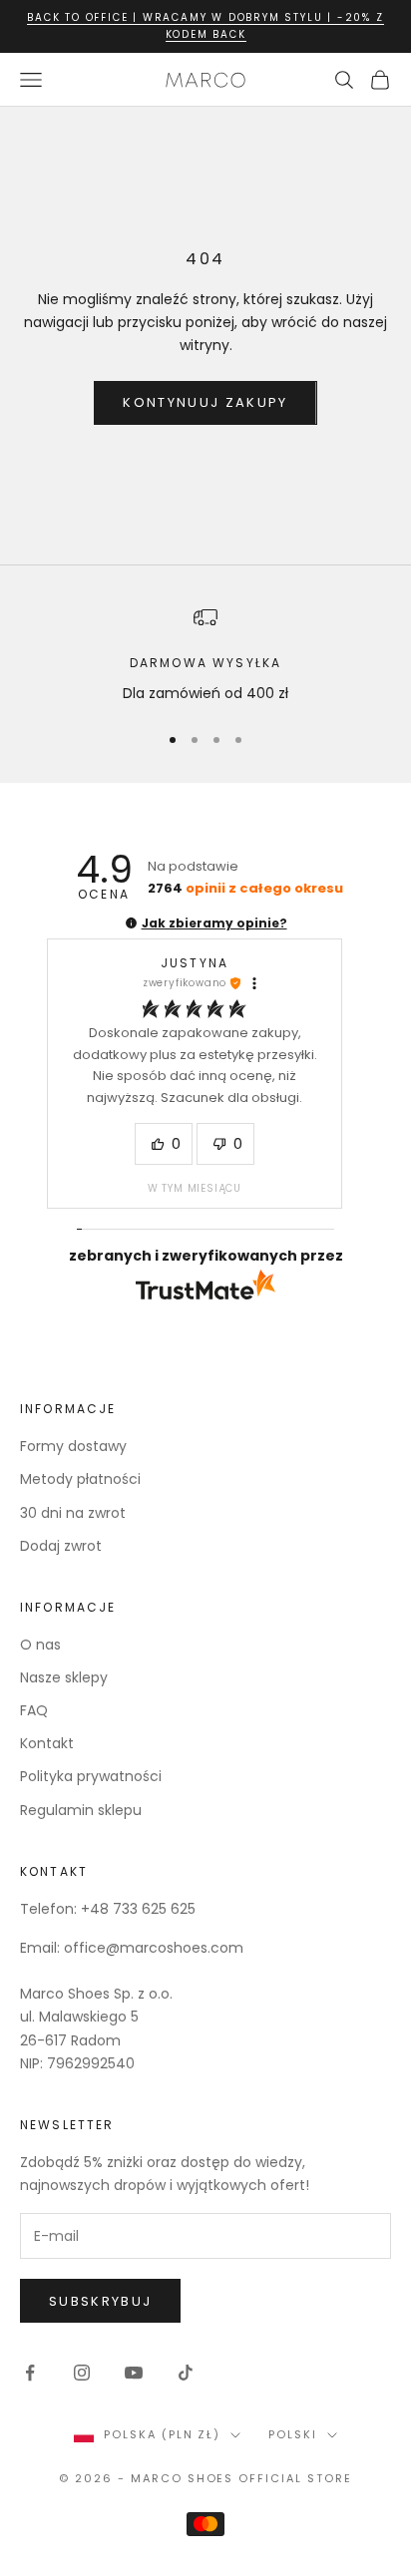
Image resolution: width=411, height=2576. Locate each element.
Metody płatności (80, 1479)
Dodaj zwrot (61, 1546)
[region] (205, 655)
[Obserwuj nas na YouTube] (134, 2373)
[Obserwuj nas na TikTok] (186, 2373)
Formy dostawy (73, 1446)
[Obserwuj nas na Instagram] (82, 2373)
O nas (40, 1645)
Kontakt (47, 1743)
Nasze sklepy (64, 1677)
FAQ (34, 1710)
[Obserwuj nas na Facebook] (30, 2373)
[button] (131, 923)
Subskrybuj (100, 2301)
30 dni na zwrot (73, 1513)
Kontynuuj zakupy (205, 402)
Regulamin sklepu (81, 1810)
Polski (293, 2434)
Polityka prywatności (91, 1776)
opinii (245, 888)
